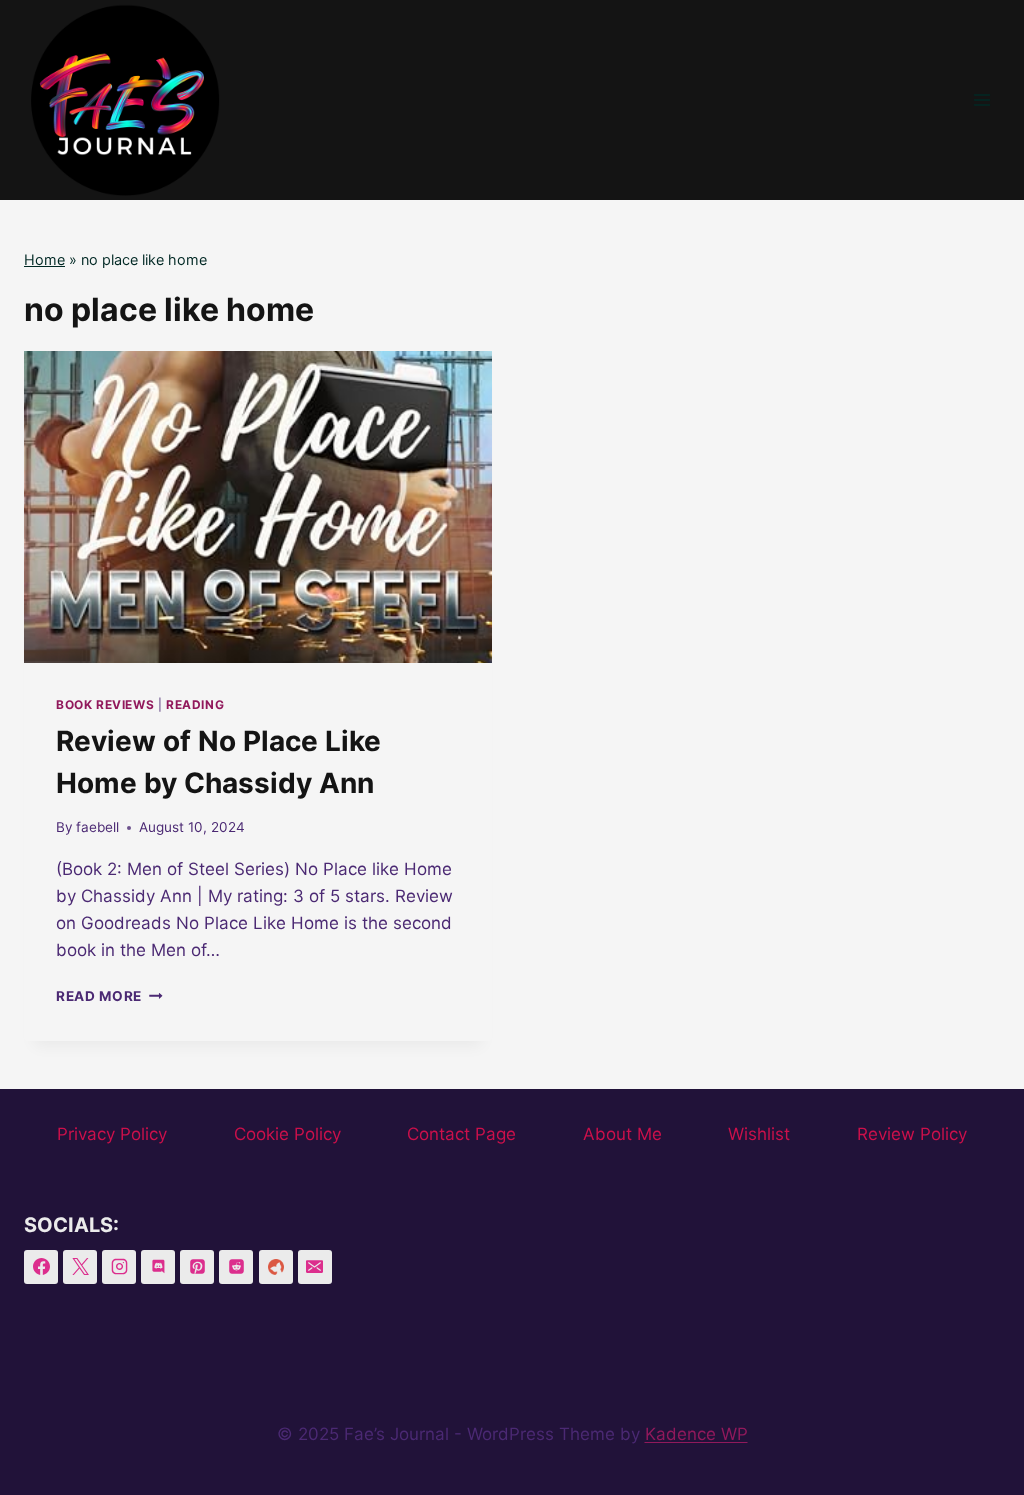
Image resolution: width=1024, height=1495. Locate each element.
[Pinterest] (197, 1267)
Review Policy (912, 1134)
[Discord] (158, 1267)
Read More (109, 996)
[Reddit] (236, 1267)
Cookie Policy (287, 1134)
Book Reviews (105, 704)
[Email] (315, 1267)
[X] (80, 1267)
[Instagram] (119, 1267)
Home (44, 259)
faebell (97, 827)
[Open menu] (981, 99)
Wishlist (759, 1134)
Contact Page (461, 1134)
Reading (195, 704)
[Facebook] (41, 1267)
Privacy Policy (112, 1134)
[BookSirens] (276, 1267)
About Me (622, 1134)
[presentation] (258, 507)
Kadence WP (696, 1434)
